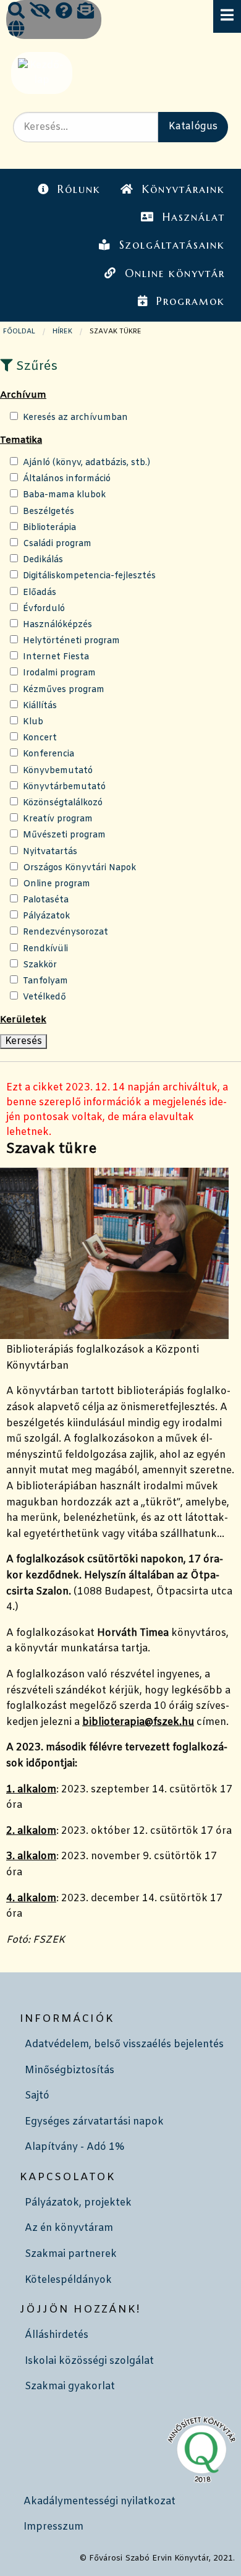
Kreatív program (58, 819)
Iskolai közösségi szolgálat (89, 2361)
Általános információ (67, 479)
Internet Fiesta (56, 657)
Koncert (40, 738)
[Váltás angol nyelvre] (16, 30)
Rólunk (79, 189)
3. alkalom (31, 1856)
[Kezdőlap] (40, 73)
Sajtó (37, 2096)
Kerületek (23, 1020)
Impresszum (53, 2527)
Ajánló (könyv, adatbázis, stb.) (87, 463)
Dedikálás (43, 560)
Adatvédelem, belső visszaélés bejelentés (124, 2044)
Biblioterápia (49, 528)
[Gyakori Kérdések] (64, 12)
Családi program (57, 544)
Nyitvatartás (50, 852)
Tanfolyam (45, 981)
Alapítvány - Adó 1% (74, 2147)
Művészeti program (64, 835)
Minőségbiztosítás (70, 2070)
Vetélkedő (44, 997)
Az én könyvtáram (69, 2228)
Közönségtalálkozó (63, 803)
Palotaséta (46, 900)
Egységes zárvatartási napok (94, 2122)
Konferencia (49, 754)
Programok (191, 301)
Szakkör (40, 965)
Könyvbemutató (58, 771)
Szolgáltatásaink (172, 245)
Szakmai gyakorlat (70, 2386)
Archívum (23, 395)
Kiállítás (40, 706)
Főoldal (19, 332)
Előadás (40, 593)
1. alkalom (31, 1790)
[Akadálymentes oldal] (40, 12)
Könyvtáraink (184, 189)
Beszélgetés (49, 512)
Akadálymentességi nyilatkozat (99, 2501)
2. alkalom (31, 1831)
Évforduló (44, 609)
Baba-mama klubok (64, 495)
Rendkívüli (45, 949)
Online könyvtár (175, 273)
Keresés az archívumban (75, 418)
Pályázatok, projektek (78, 2203)
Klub (33, 722)
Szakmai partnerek (71, 2254)
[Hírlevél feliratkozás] (86, 12)
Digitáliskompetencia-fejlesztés (89, 576)
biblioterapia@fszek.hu (138, 1722)
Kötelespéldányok (68, 2280)
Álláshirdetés (57, 2335)
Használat (194, 217)
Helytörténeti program (71, 641)
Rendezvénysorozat (66, 932)
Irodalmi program (59, 673)
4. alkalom (31, 1898)
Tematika (21, 440)
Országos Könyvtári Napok (79, 868)
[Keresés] (16, 12)
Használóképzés (57, 625)
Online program (57, 884)
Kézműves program (64, 690)
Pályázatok (46, 916)
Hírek (62, 332)
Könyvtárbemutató (64, 787)
